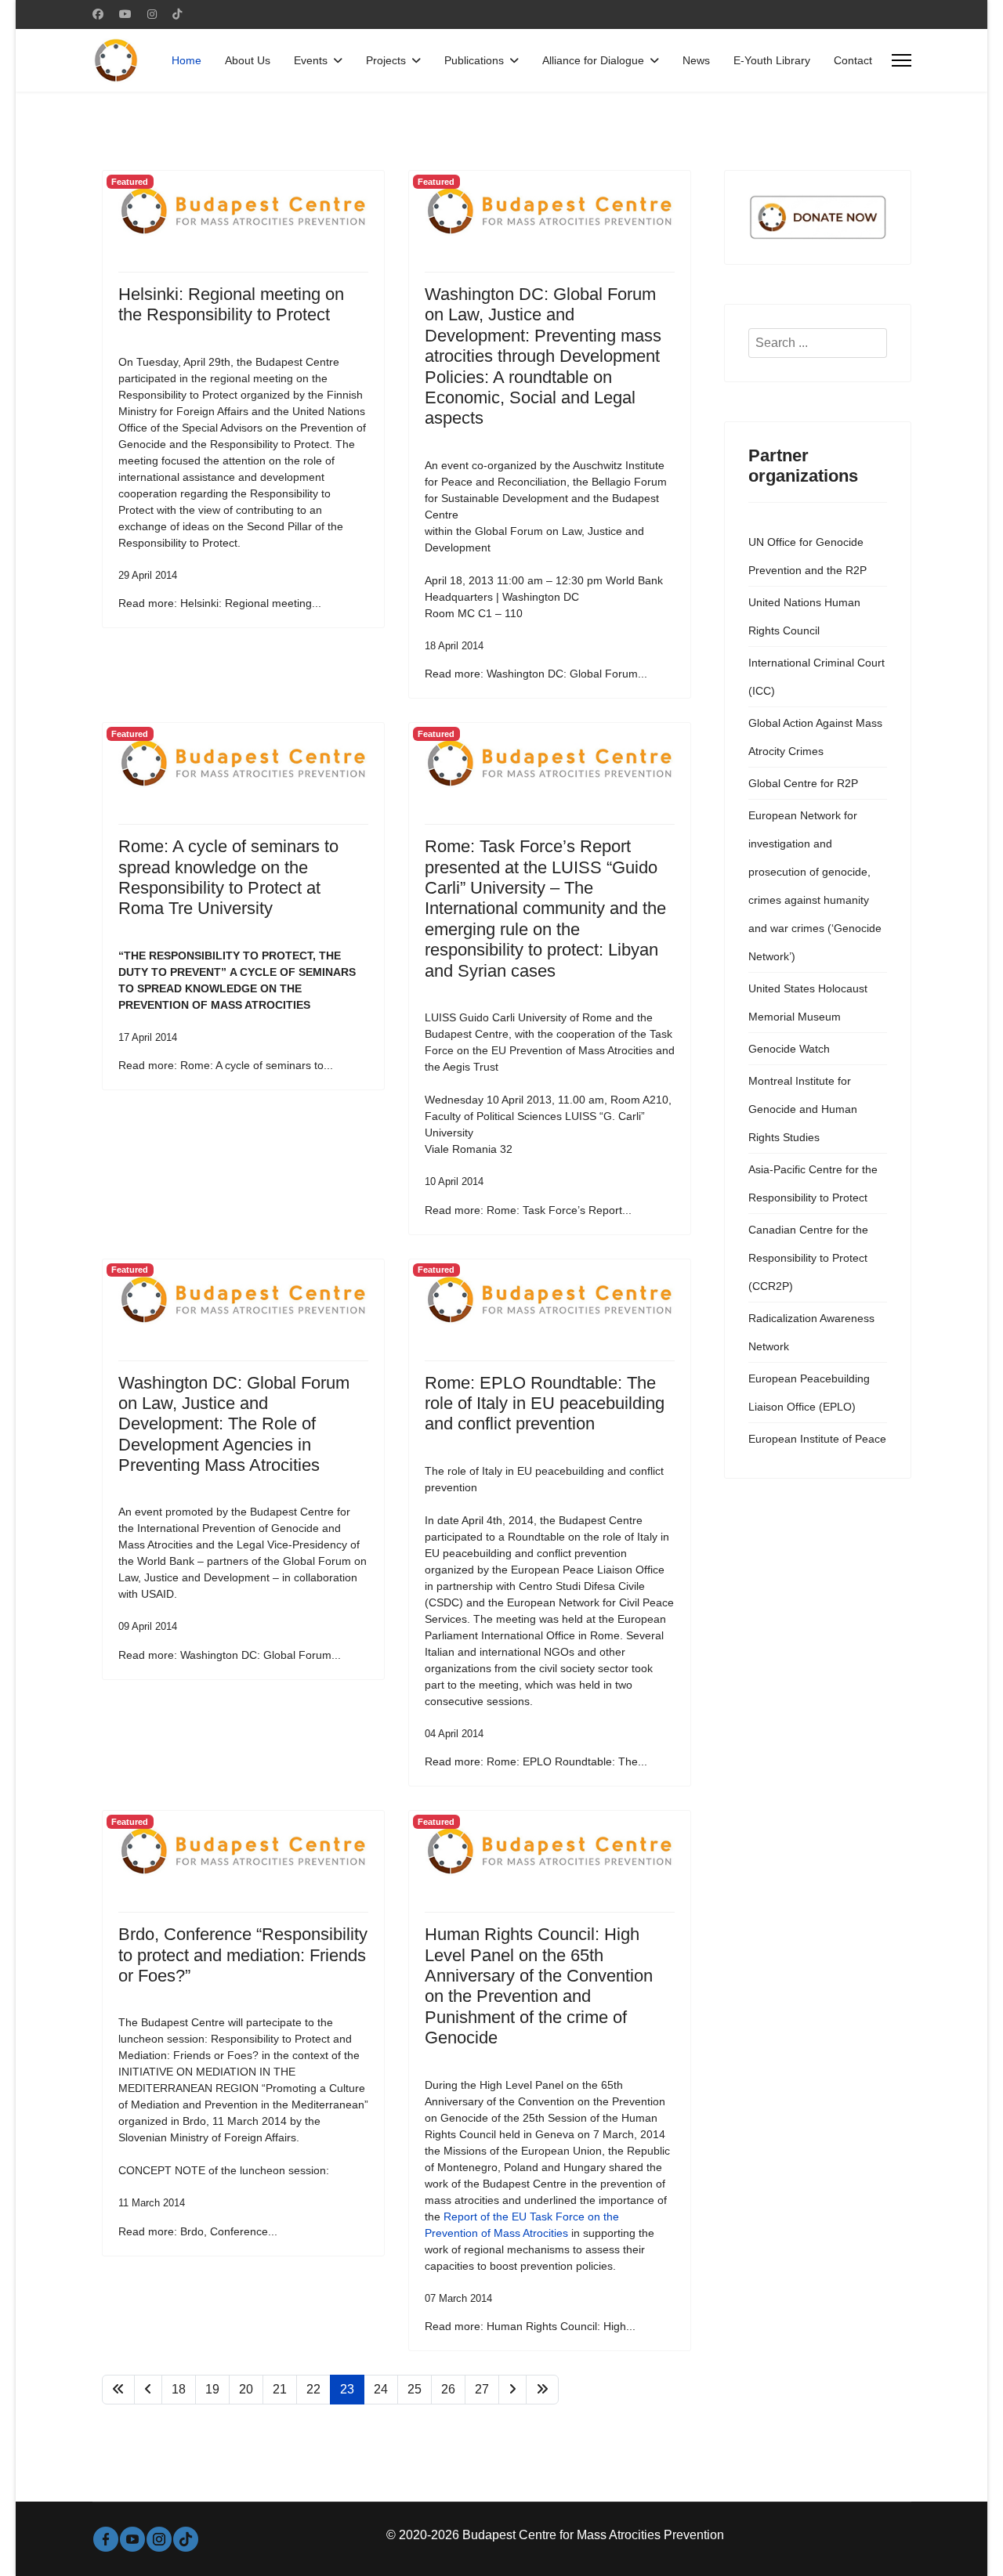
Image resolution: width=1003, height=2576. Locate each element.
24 (381, 2389)
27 (482, 2389)
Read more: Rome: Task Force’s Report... (528, 1210)
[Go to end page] (542, 2390)
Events (311, 60)
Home (186, 60)
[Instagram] (152, 14)
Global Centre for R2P (803, 783)
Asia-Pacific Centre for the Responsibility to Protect (813, 1183)
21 (280, 2389)
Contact (853, 60)
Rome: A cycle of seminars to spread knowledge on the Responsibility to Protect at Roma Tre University (228, 877)
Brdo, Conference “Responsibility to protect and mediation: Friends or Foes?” (243, 1955)
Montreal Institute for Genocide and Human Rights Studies (803, 1109)
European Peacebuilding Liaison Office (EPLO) (809, 1393)
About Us (248, 60)
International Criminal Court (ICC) (817, 677)
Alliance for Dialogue (593, 60)
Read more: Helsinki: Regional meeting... (220, 603)
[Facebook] (98, 14)
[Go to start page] (118, 2390)
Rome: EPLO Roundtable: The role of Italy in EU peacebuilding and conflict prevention (545, 1404)
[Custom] (177, 14)
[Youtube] (125, 14)
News (696, 60)
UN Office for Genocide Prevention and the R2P (807, 556)
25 (415, 2389)
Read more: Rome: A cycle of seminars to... (226, 1065)
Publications (474, 60)
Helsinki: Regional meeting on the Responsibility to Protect (231, 304)
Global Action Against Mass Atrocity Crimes (815, 737)
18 (179, 2389)
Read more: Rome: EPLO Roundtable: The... (536, 1761)
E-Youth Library (772, 60)
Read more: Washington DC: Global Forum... (536, 674)
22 (313, 2389)
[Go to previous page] (148, 2390)
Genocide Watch (789, 1049)
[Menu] (902, 60)
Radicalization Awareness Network (811, 1332)
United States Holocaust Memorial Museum (808, 1003)
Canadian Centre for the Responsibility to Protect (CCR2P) (808, 1258)
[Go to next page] (512, 2390)
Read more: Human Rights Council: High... (530, 2326)
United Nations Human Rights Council (804, 616)
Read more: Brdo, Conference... (198, 2231)
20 (246, 2389)
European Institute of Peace (817, 1439)
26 (448, 2389)
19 (212, 2389)
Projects (386, 60)
